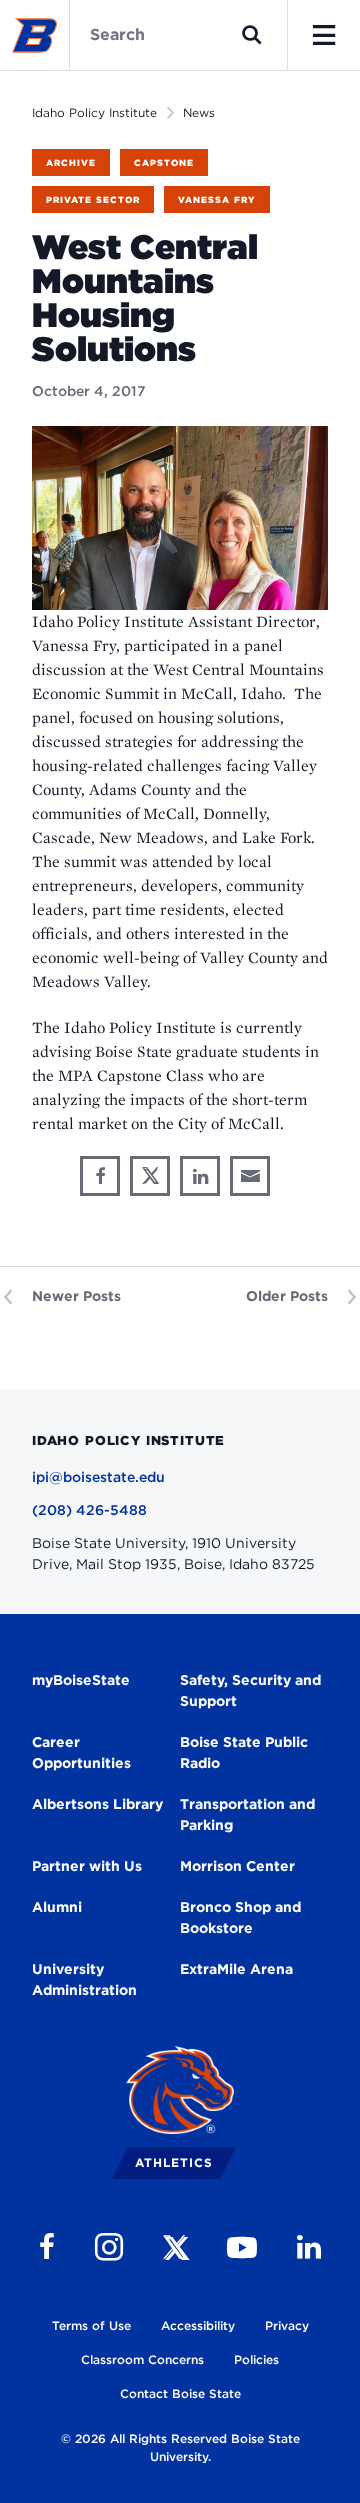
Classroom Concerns (142, 2359)
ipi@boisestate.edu (98, 1477)
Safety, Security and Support (250, 1690)
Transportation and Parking (247, 1814)
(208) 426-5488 (89, 1510)
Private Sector (93, 199)
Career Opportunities (81, 1752)
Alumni (57, 1907)
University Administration (84, 1979)
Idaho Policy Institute (94, 112)
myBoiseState (81, 1680)
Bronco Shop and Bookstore (240, 1917)
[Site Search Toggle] (252, 35)
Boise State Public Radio (244, 1752)
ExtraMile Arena (236, 1969)
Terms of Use (91, 2325)
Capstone (164, 162)
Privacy (287, 2325)
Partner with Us (87, 1866)
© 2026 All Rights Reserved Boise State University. (180, 2447)
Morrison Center (237, 1866)
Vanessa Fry (217, 199)
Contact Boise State (180, 2393)
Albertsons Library (97, 1804)
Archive (71, 162)
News (199, 112)
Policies (256, 2359)
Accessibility (198, 2325)
